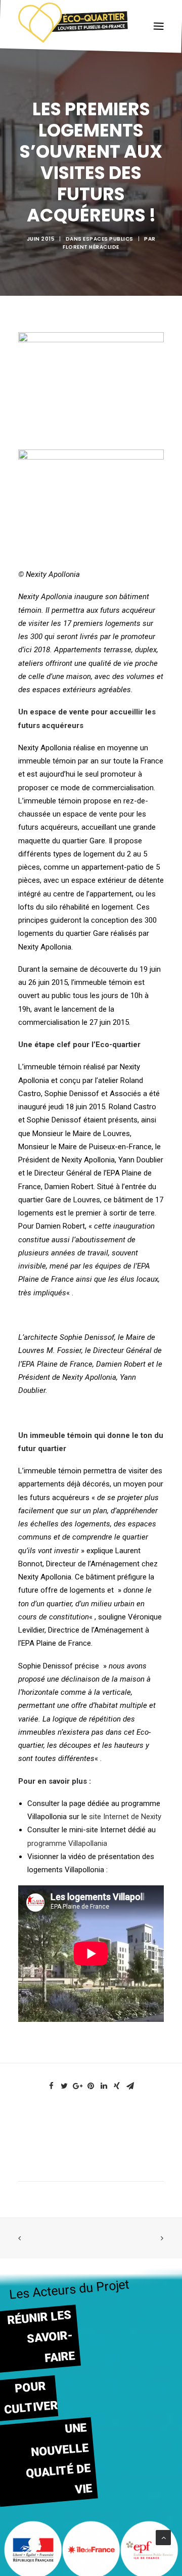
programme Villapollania (67, 1843)
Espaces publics (108, 239)
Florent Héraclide (91, 247)
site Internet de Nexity (125, 1817)
